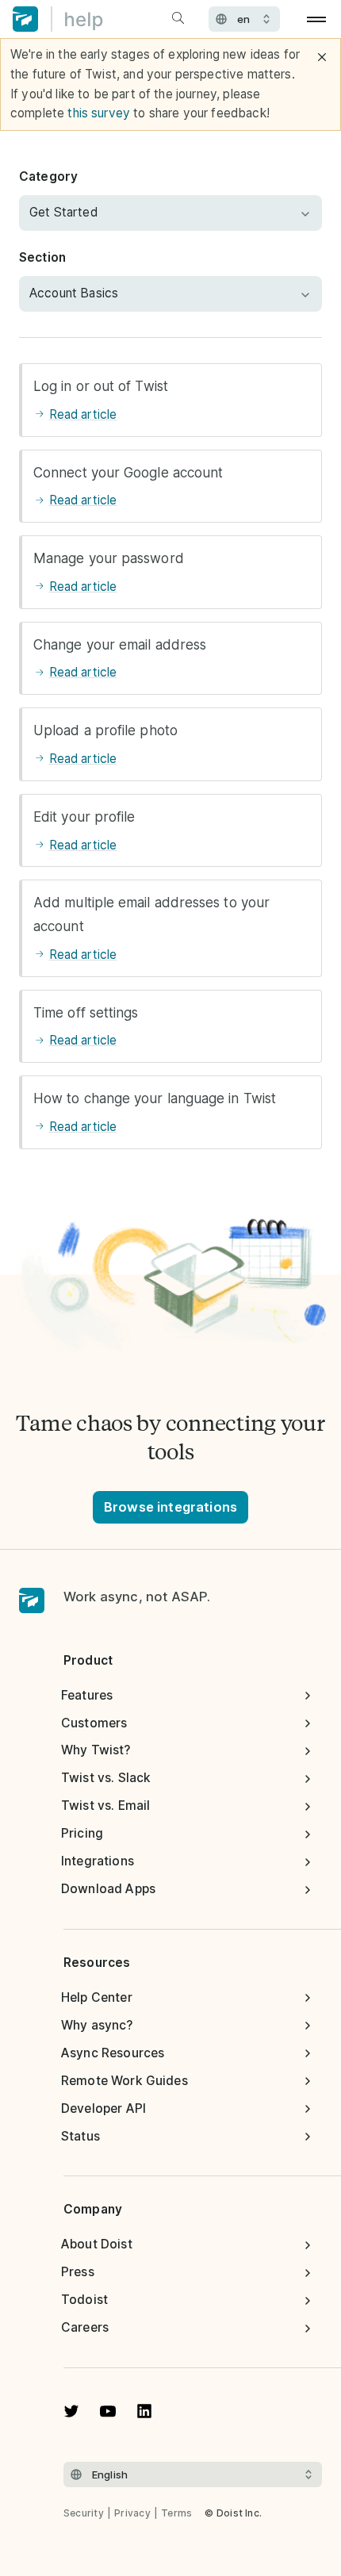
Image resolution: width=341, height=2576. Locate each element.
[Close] (322, 57)
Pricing (82, 1833)
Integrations (98, 1861)
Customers (94, 1723)
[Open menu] (317, 19)
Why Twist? (96, 1750)
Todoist (84, 2300)
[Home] (58, 19)
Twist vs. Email (105, 1805)
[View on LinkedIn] (144, 2411)
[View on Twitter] (71, 2411)
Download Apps (108, 1889)
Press (78, 2272)
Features (87, 1695)
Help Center (97, 1997)
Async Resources (113, 2053)
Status (80, 2136)
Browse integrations (170, 1507)
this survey (99, 113)
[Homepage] (32, 1601)
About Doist (97, 2244)
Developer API (103, 2108)
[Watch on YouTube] (108, 2411)
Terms (176, 2513)
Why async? (97, 2025)
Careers (85, 2327)
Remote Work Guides (125, 2081)
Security (84, 2513)
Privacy (132, 2513)
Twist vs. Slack (106, 1778)
